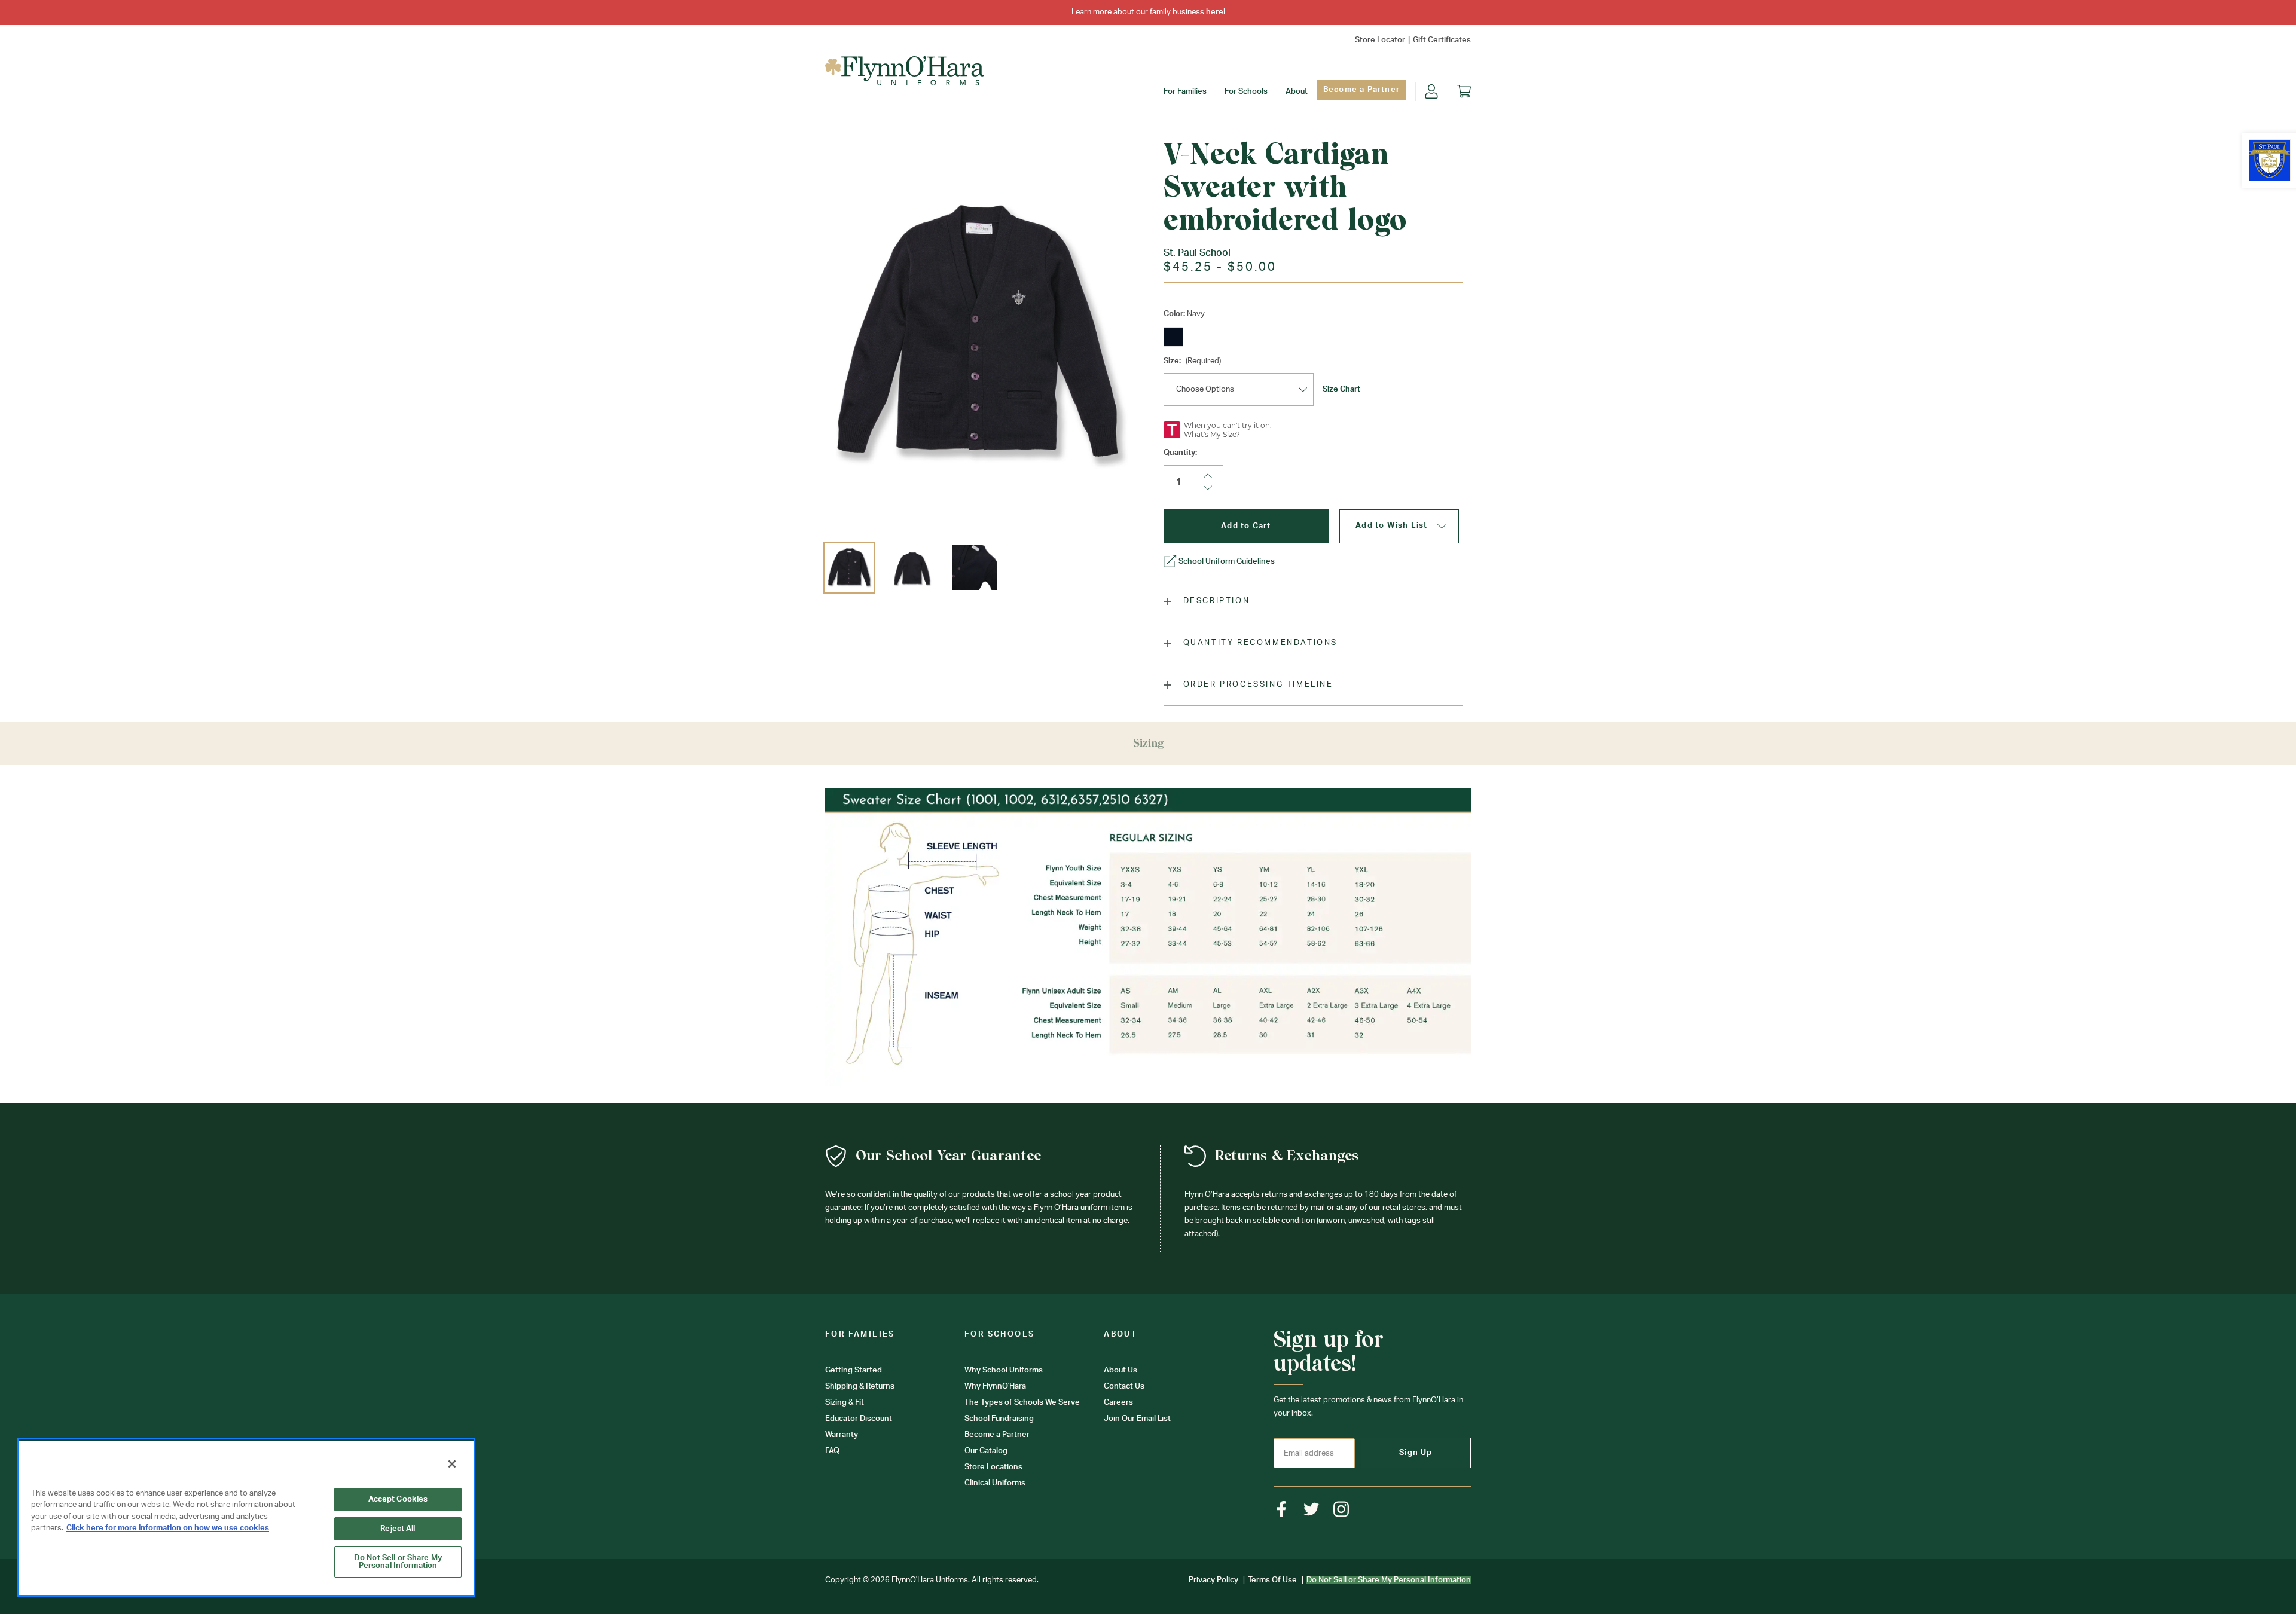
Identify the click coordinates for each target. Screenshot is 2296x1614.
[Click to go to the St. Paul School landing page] (2270, 160)
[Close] (452, 1464)
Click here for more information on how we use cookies (168, 1528)
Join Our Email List (1137, 1419)
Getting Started (854, 1370)
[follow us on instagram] (1341, 1509)
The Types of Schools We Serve (1022, 1403)
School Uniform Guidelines (1227, 562)
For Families (1185, 92)
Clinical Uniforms (995, 1483)
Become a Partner (1361, 90)
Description (1215, 601)
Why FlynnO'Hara (995, 1387)
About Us (1120, 1370)
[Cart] (1464, 91)
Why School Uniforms (1004, 1370)
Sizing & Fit (845, 1403)
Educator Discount (859, 1419)
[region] (246, 1517)
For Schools (1246, 92)
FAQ (832, 1451)
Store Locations (993, 1467)
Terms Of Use (1272, 1580)
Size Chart (1341, 389)
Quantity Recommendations (1259, 643)
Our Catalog (986, 1451)
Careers (1118, 1403)
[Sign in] (1431, 91)
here (1215, 12)
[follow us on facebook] (1282, 1509)
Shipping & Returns (860, 1387)
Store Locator (1380, 40)
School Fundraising (999, 1419)
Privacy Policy (1213, 1580)
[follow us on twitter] (1312, 1509)
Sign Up (1416, 1453)
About (1297, 92)
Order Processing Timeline (1257, 685)
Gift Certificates (1442, 40)
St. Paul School (1197, 253)
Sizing (1148, 743)
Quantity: (1180, 453)
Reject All (398, 1529)
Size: (1192, 361)
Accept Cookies (398, 1500)
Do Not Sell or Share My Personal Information (398, 1562)
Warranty (842, 1435)
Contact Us (1124, 1387)
